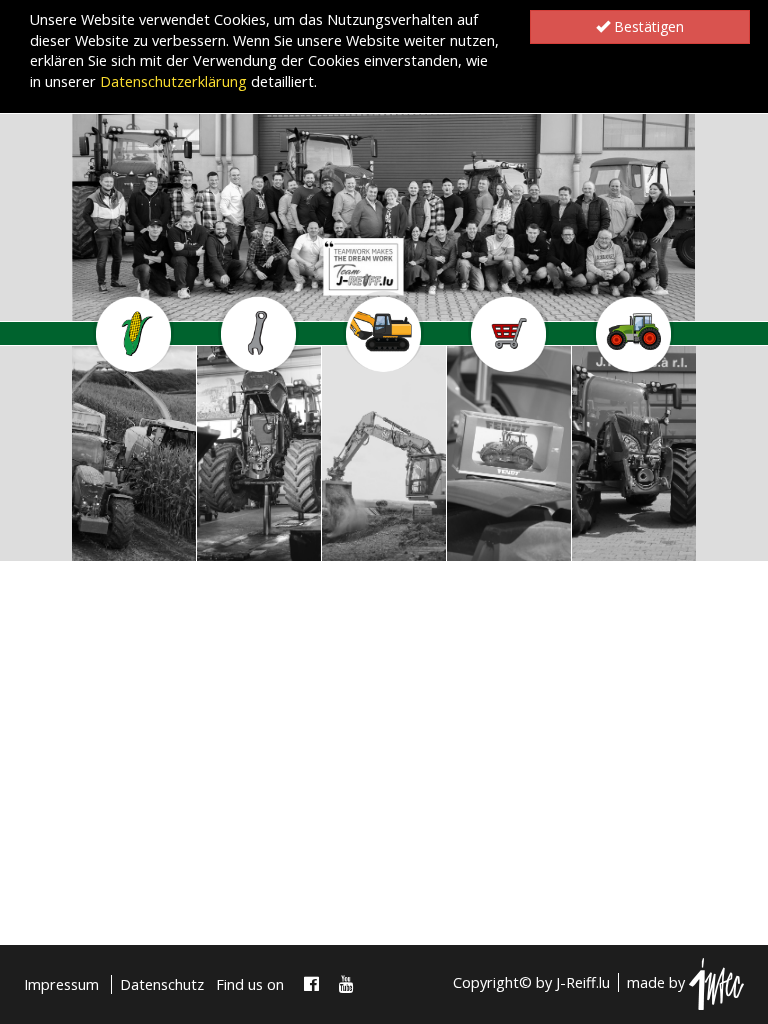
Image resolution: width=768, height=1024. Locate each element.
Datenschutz (162, 984)
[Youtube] (346, 984)
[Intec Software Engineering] (716, 982)
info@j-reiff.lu (120, 544)
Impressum (61, 984)
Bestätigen (647, 26)
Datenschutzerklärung (173, 81)
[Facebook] (311, 984)
